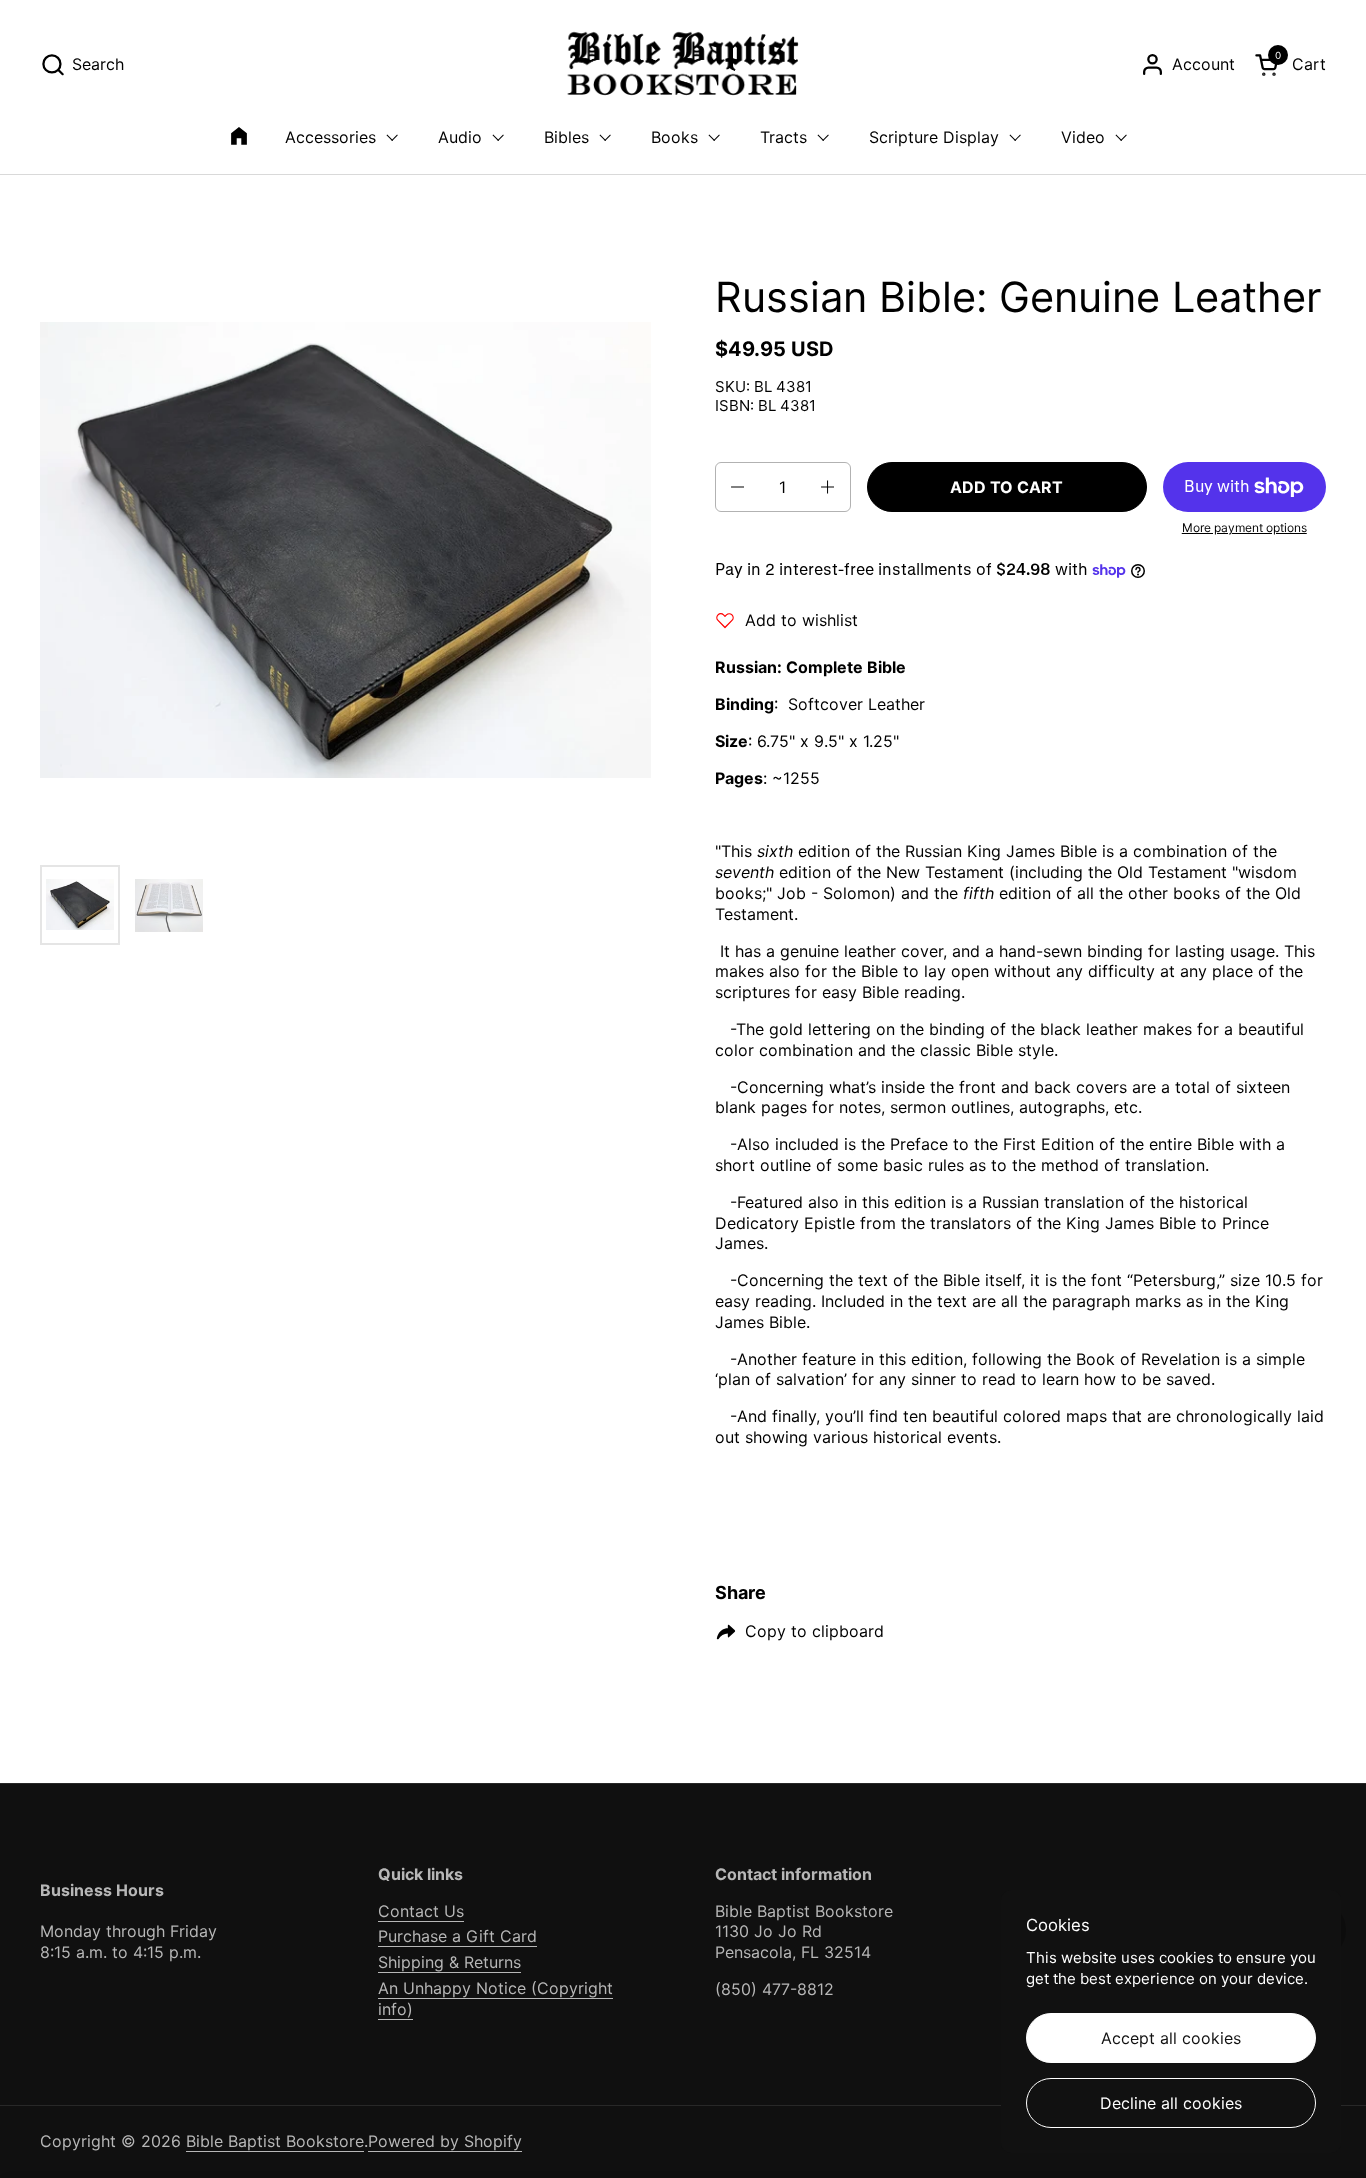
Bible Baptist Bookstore (275, 2141)
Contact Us (421, 1911)
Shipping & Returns (449, 1962)
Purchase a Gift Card (457, 1936)
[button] (82, 64)
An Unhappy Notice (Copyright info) (495, 1998)
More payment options (1244, 527)
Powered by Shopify (445, 2141)
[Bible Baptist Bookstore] (683, 64)
